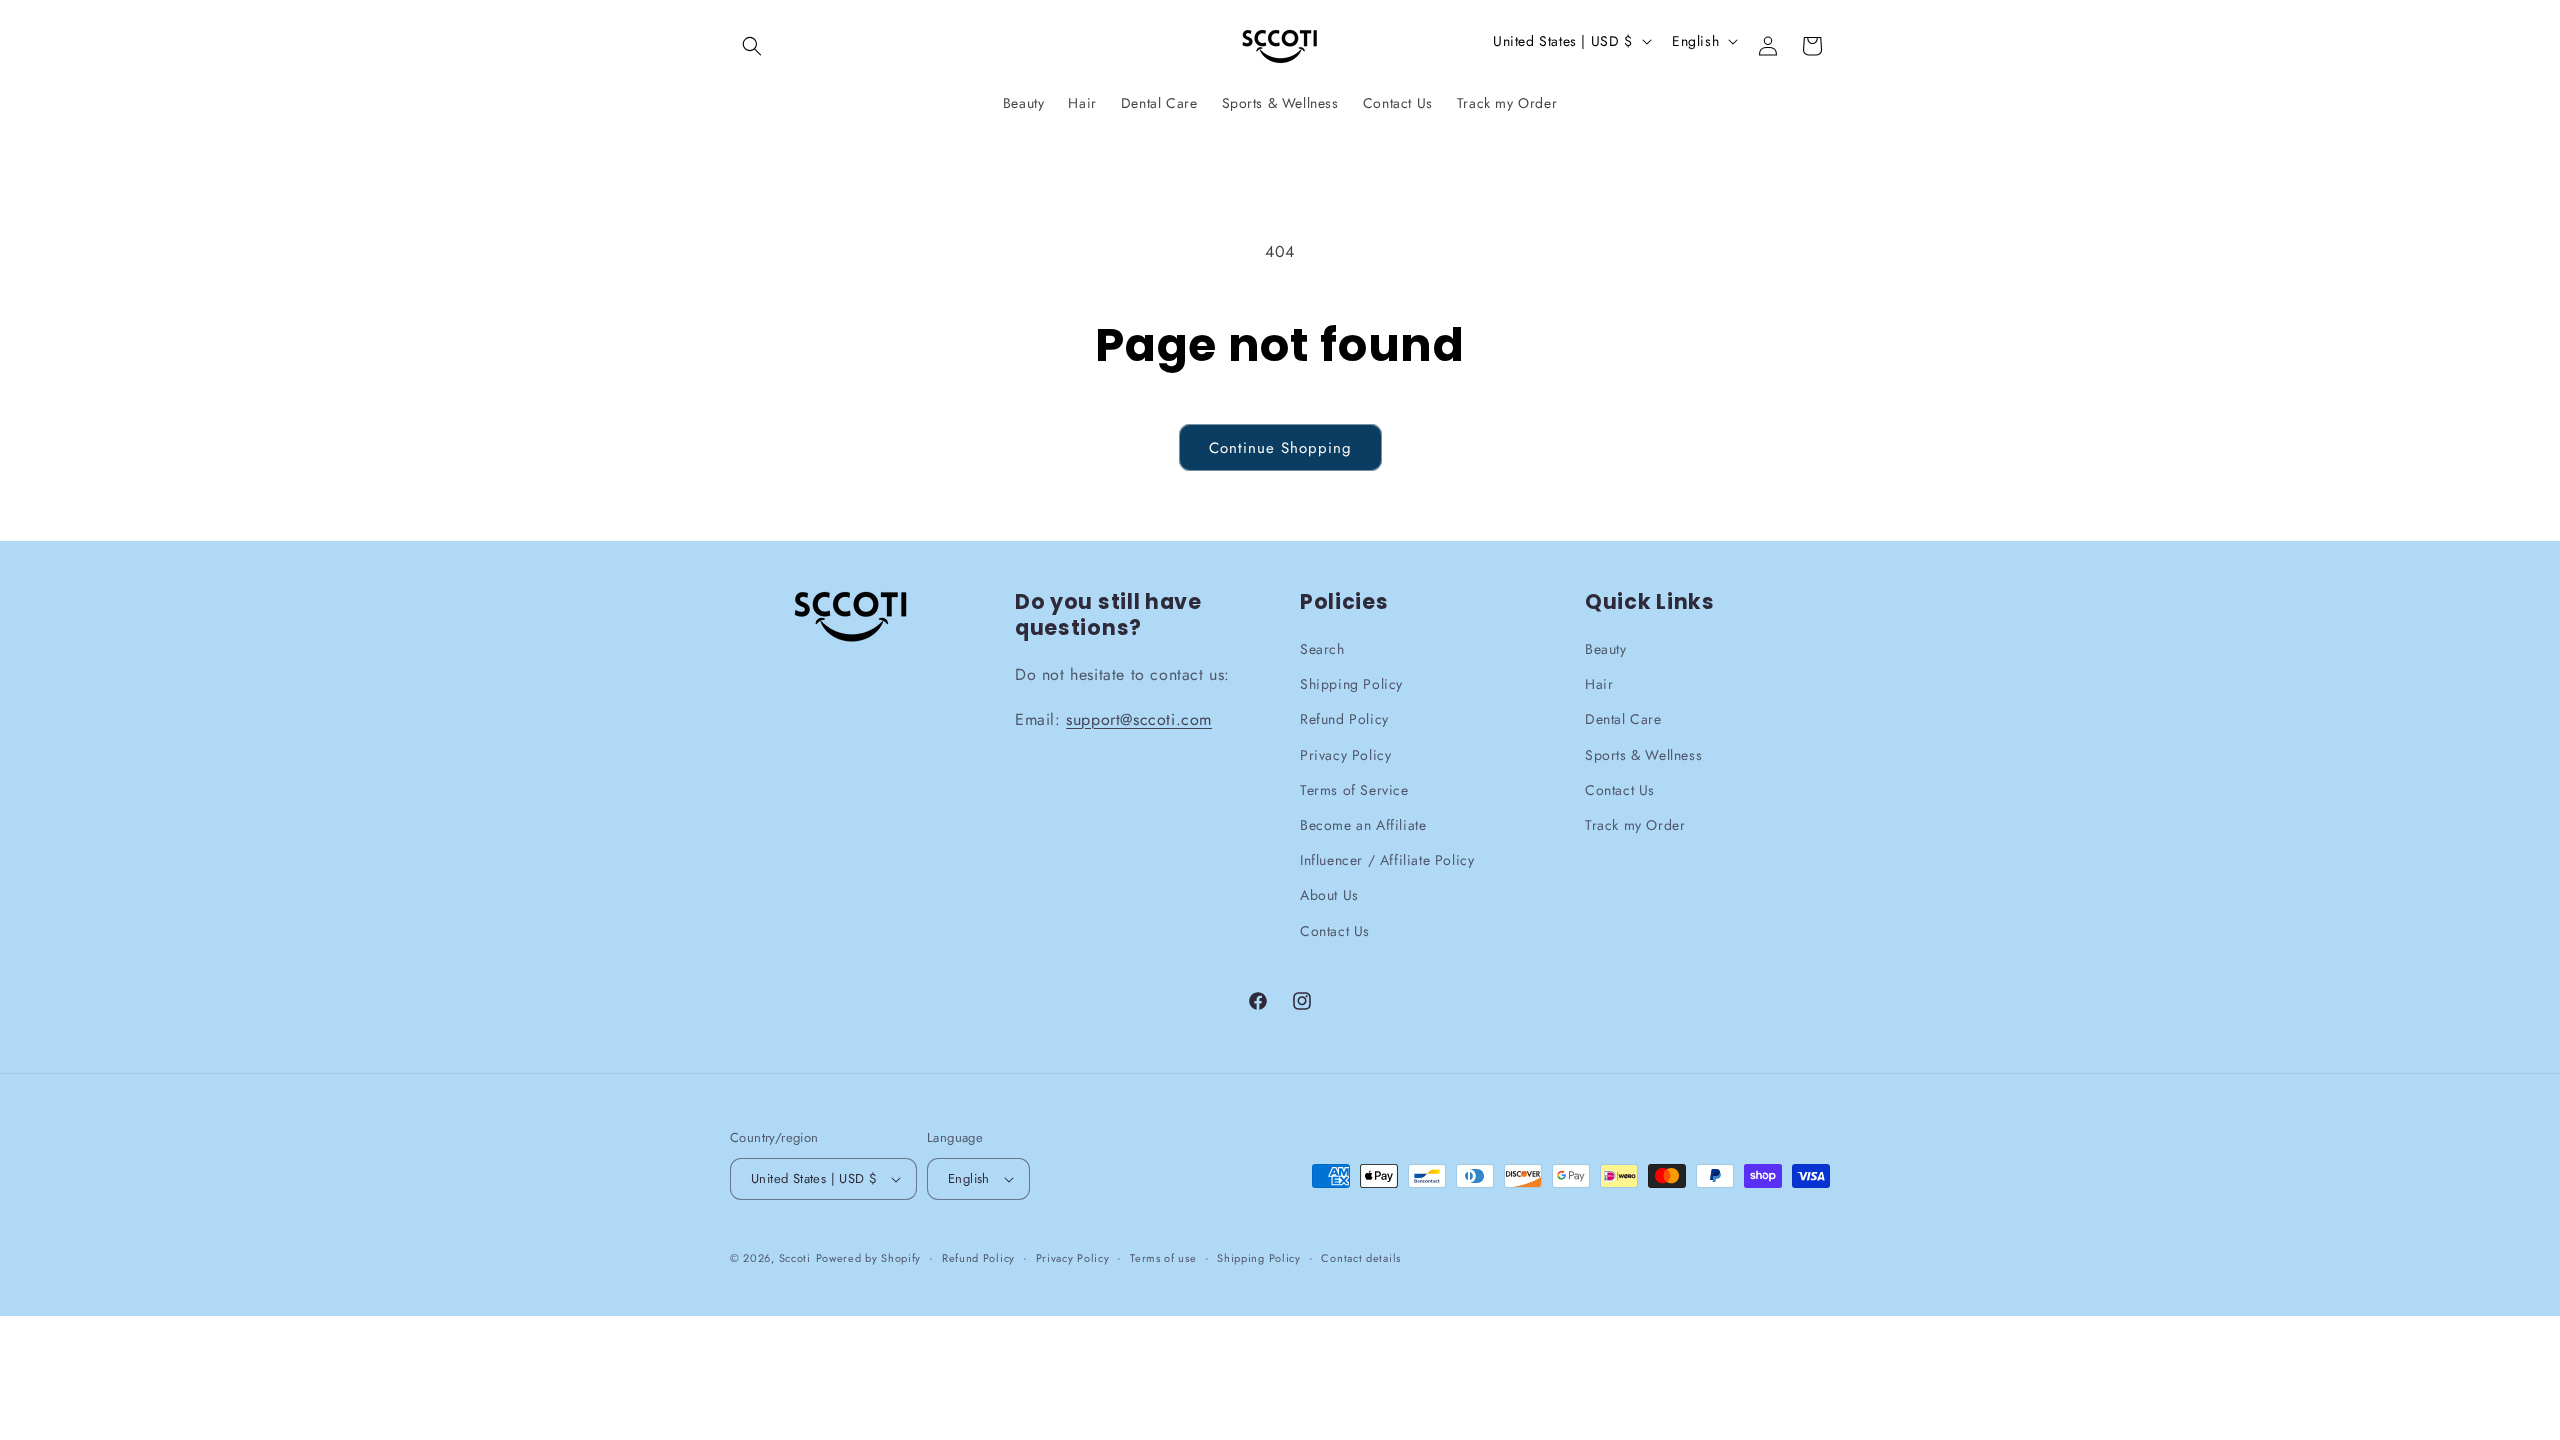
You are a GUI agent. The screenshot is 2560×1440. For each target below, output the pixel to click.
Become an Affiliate (1363, 826)
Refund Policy (1344, 720)
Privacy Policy (1345, 755)
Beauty (1606, 650)
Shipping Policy (1351, 685)
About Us (1329, 896)
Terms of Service (1354, 790)
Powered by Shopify (869, 1259)
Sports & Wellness (1643, 755)
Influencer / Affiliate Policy (1387, 861)
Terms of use (1163, 1258)
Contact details (1361, 1258)
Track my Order (1635, 826)
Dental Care (1623, 720)
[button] (752, 46)
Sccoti (795, 1259)
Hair (1599, 685)
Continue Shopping (1280, 448)
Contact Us (1335, 931)
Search (1322, 650)
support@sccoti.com (1139, 719)
